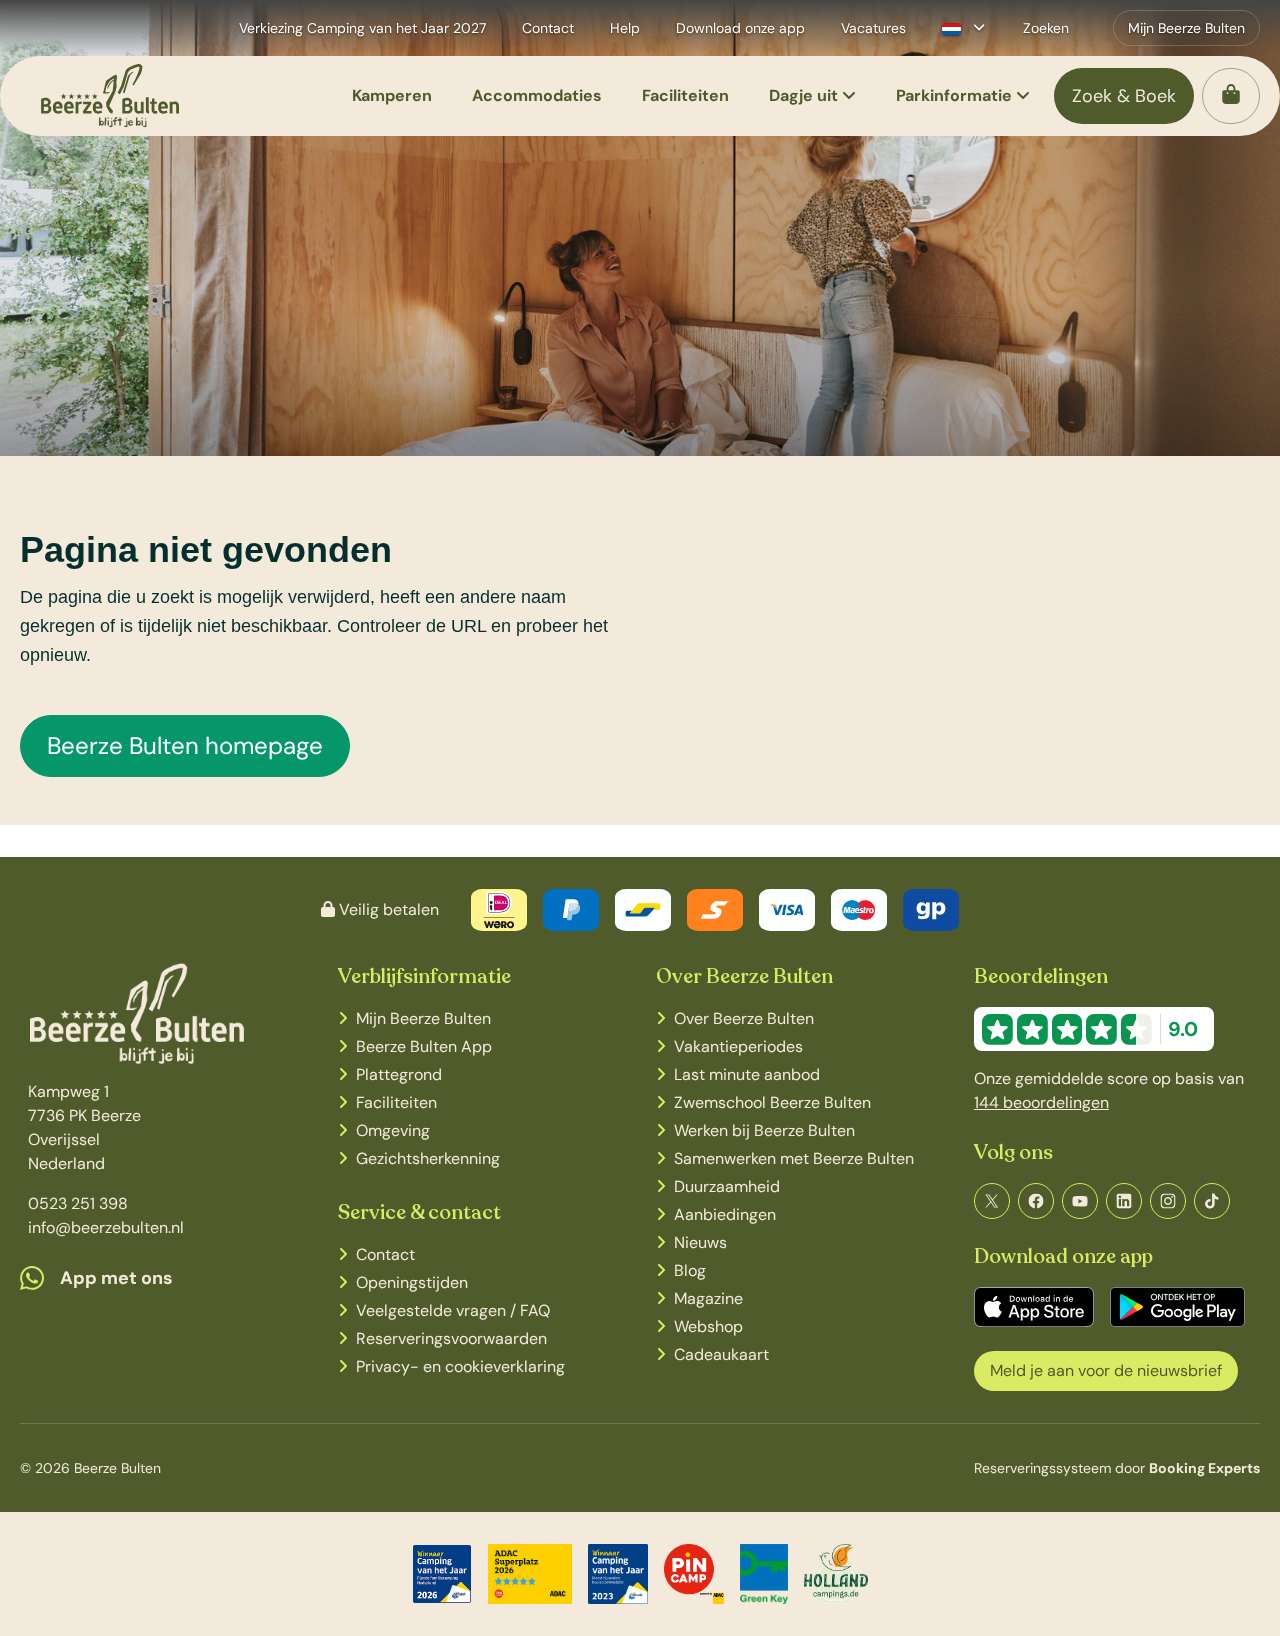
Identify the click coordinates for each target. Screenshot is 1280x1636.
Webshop (708, 1326)
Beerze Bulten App (424, 1046)
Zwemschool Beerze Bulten (772, 1102)
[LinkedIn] (1124, 1201)
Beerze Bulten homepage (185, 745)
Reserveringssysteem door (1117, 1468)
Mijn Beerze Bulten (423, 1018)
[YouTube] (1080, 1201)
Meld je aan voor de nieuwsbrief (1106, 1370)
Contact (385, 1254)
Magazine (708, 1298)
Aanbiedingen (725, 1214)
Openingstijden (412, 1282)
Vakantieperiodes (738, 1046)
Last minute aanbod (747, 1074)
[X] (992, 1201)
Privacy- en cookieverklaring (460, 1366)
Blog (690, 1270)
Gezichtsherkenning (428, 1158)
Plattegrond (399, 1074)
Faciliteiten (396, 1102)
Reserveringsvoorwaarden (451, 1338)
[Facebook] (1036, 1201)
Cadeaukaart (721, 1354)
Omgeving (393, 1130)
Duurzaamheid (727, 1186)
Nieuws (700, 1242)
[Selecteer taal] (963, 28)
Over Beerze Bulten (744, 1018)
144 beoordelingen (1041, 1102)
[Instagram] (1168, 1201)
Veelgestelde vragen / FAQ (453, 1310)
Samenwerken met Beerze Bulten (794, 1158)
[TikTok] (1212, 1201)
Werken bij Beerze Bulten (764, 1130)
